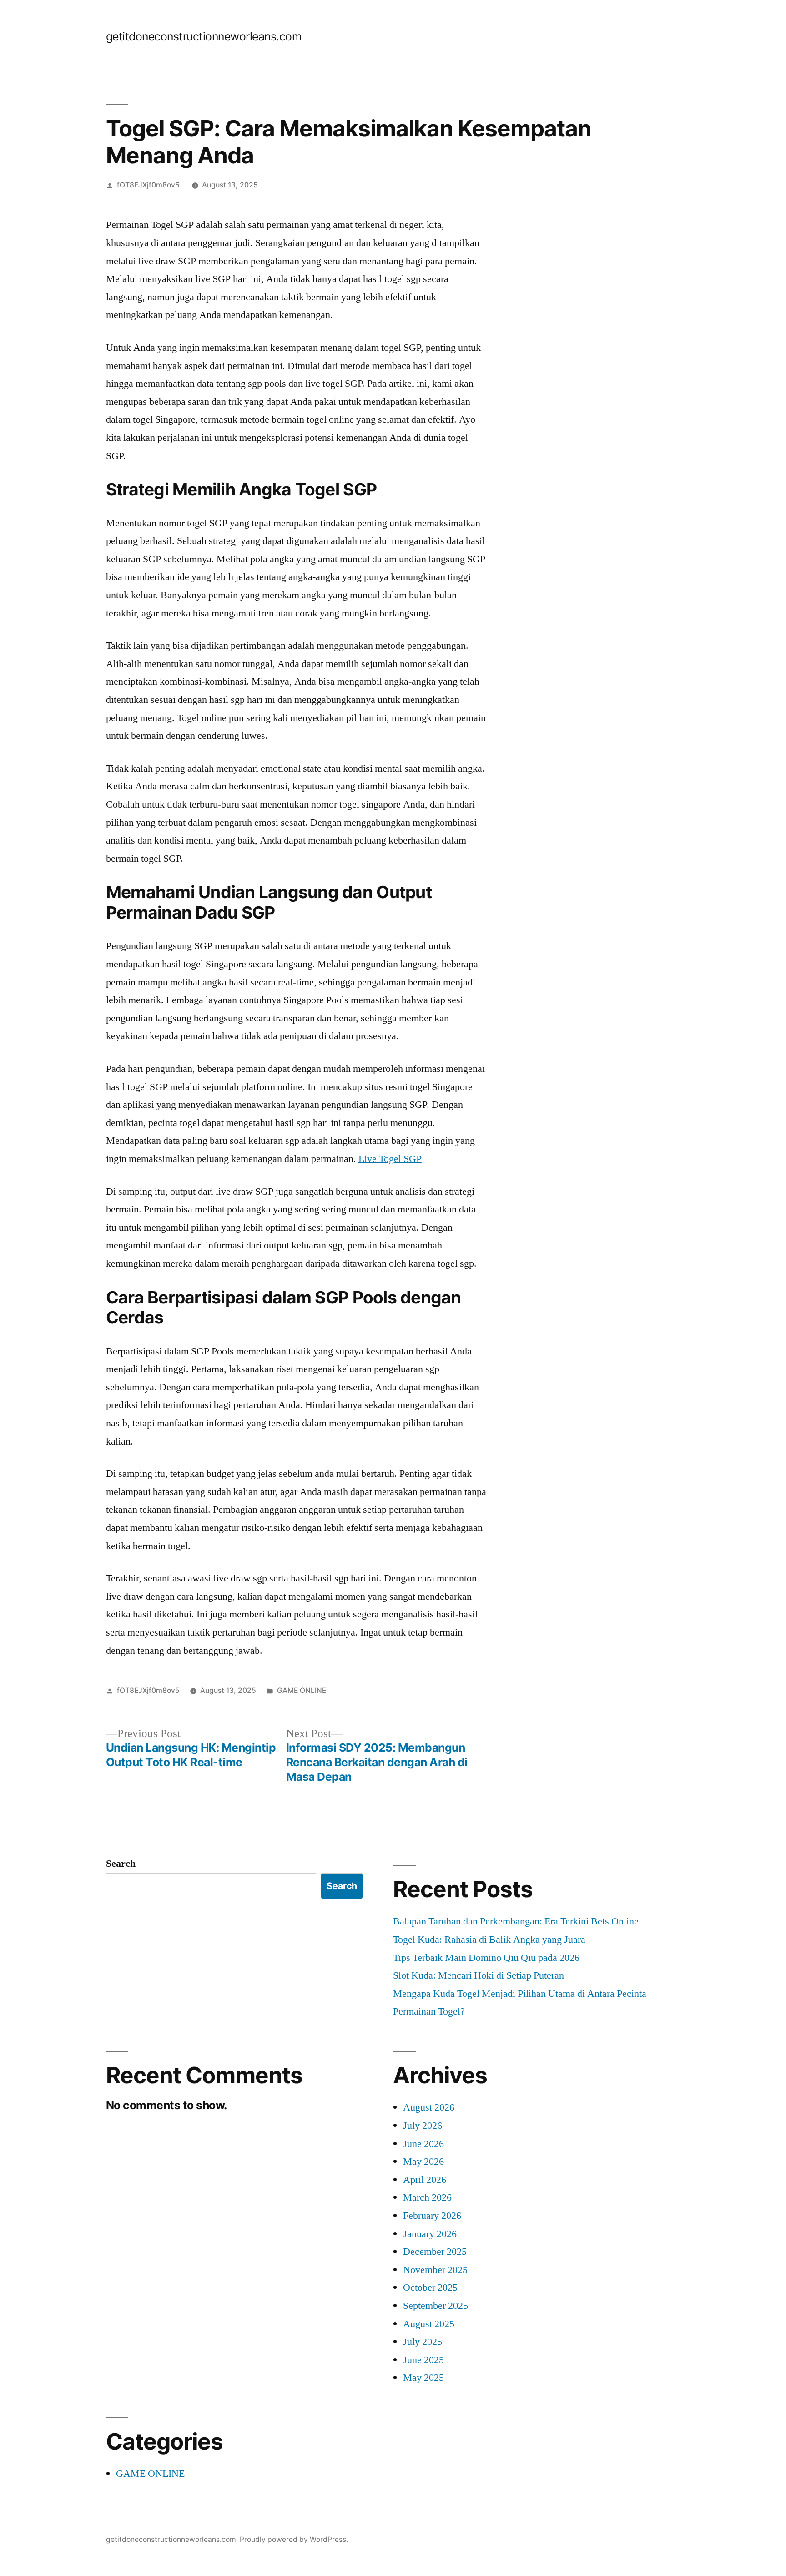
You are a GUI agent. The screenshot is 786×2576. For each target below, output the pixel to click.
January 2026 (430, 2234)
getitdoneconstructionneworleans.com (204, 36)
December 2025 (435, 2252)
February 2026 (432, 2216)
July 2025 (423, 2342)
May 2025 (423, 2378)
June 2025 (423, 2360)
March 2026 (427, 2197)
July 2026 (423, 2126)
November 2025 (435, 2270)
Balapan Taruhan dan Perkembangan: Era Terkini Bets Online (516, 1921)
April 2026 (425, 2180)
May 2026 (423, 2162)
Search (121, 1864)
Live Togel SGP (390, 1159)
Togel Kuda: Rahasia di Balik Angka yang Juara (489, 1940)
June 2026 (423, 2144)
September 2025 (436, 2306)
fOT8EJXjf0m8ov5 (148, 185)
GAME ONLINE (302, 1690)
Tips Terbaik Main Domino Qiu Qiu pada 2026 (486, 1958)
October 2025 (430, 2288)
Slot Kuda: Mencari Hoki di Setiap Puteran (479, 1975)
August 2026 (429, 2107)
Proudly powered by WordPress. (294, 2539)
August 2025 (429, 2324)
